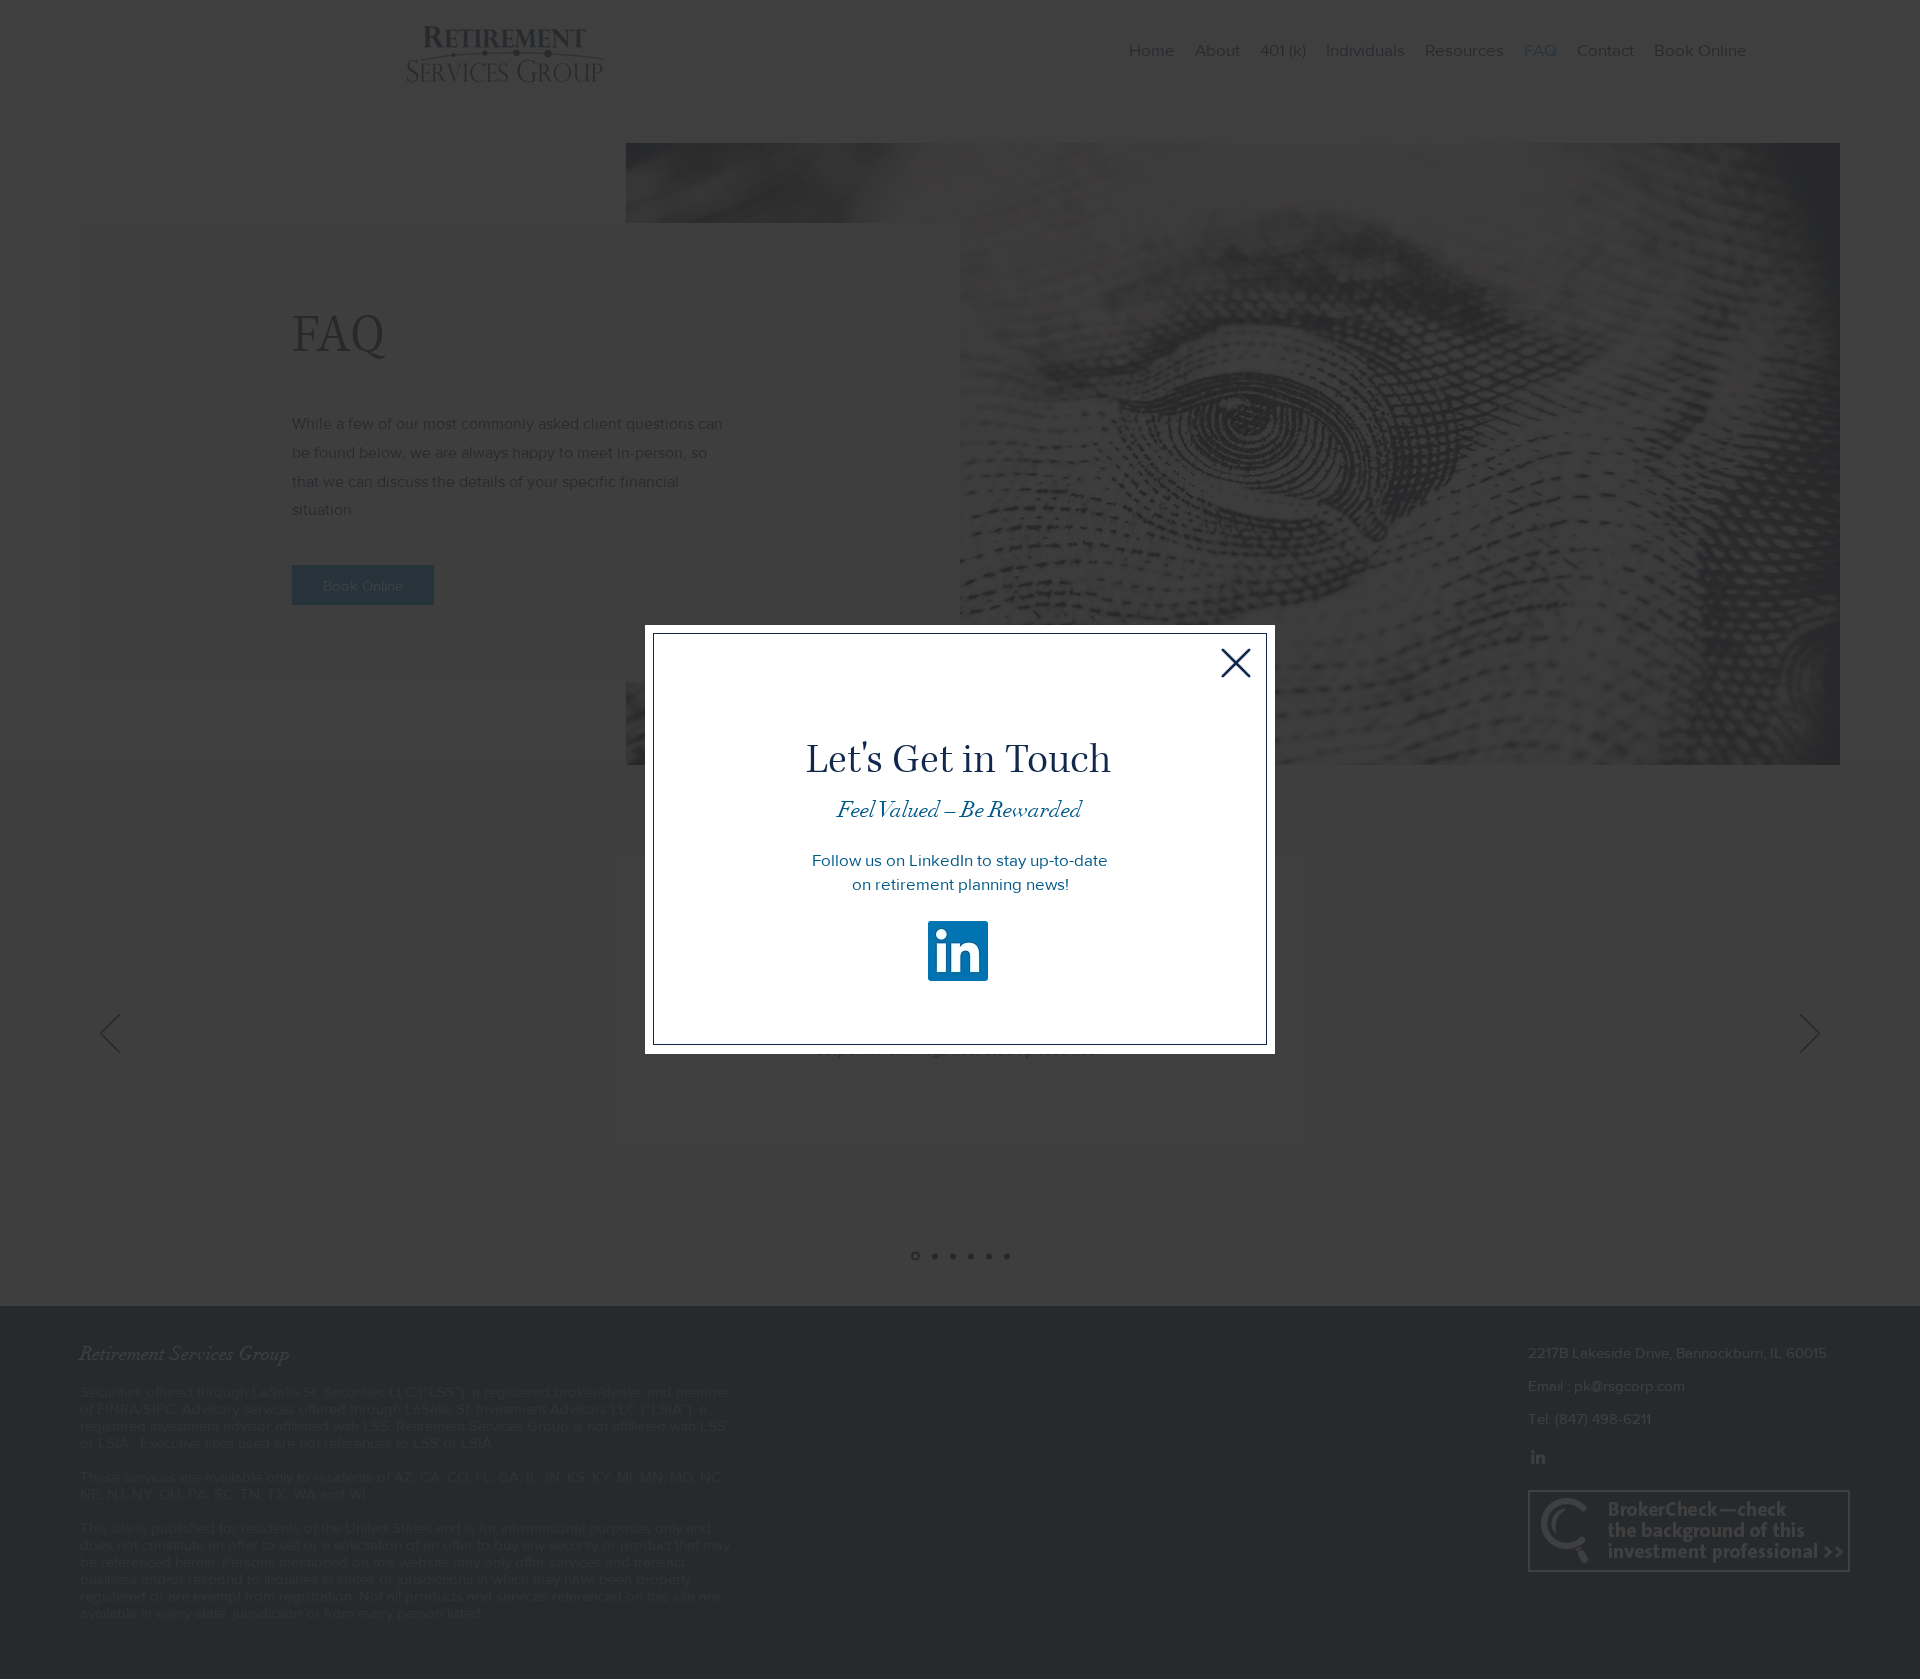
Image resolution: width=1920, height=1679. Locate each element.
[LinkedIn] (958, 951)
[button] (1236, 663)
